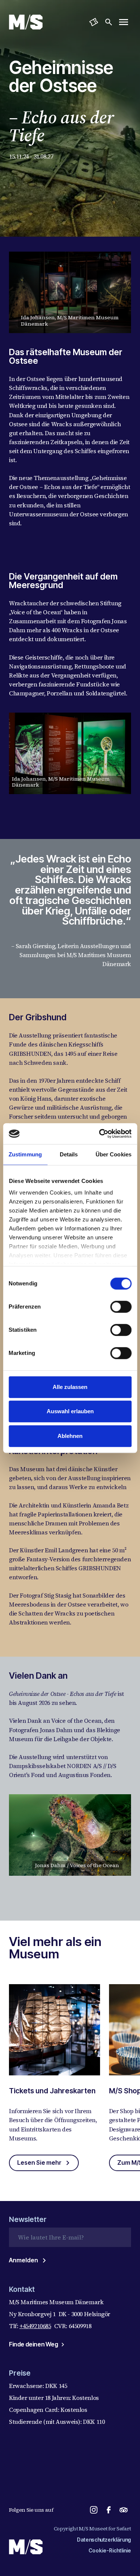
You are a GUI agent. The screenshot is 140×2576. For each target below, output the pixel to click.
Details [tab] (69, 1154)
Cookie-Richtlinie (110, 2550)
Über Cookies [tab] (113, 1154)
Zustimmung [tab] (25, 1154)
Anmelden (24, 2260)
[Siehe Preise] (94, 22)
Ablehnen (70, 1436)
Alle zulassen (70, 1387)
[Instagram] (94, 2510)
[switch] (121, 1307)
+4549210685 (35, 2326)
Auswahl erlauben (70, 1411)
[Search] (109, 22)
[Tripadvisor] (124, 2510)
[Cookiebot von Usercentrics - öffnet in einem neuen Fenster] (100, 1134)
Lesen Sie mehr (39, 2162)
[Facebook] (109, 2510)
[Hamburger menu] (124, 22)
